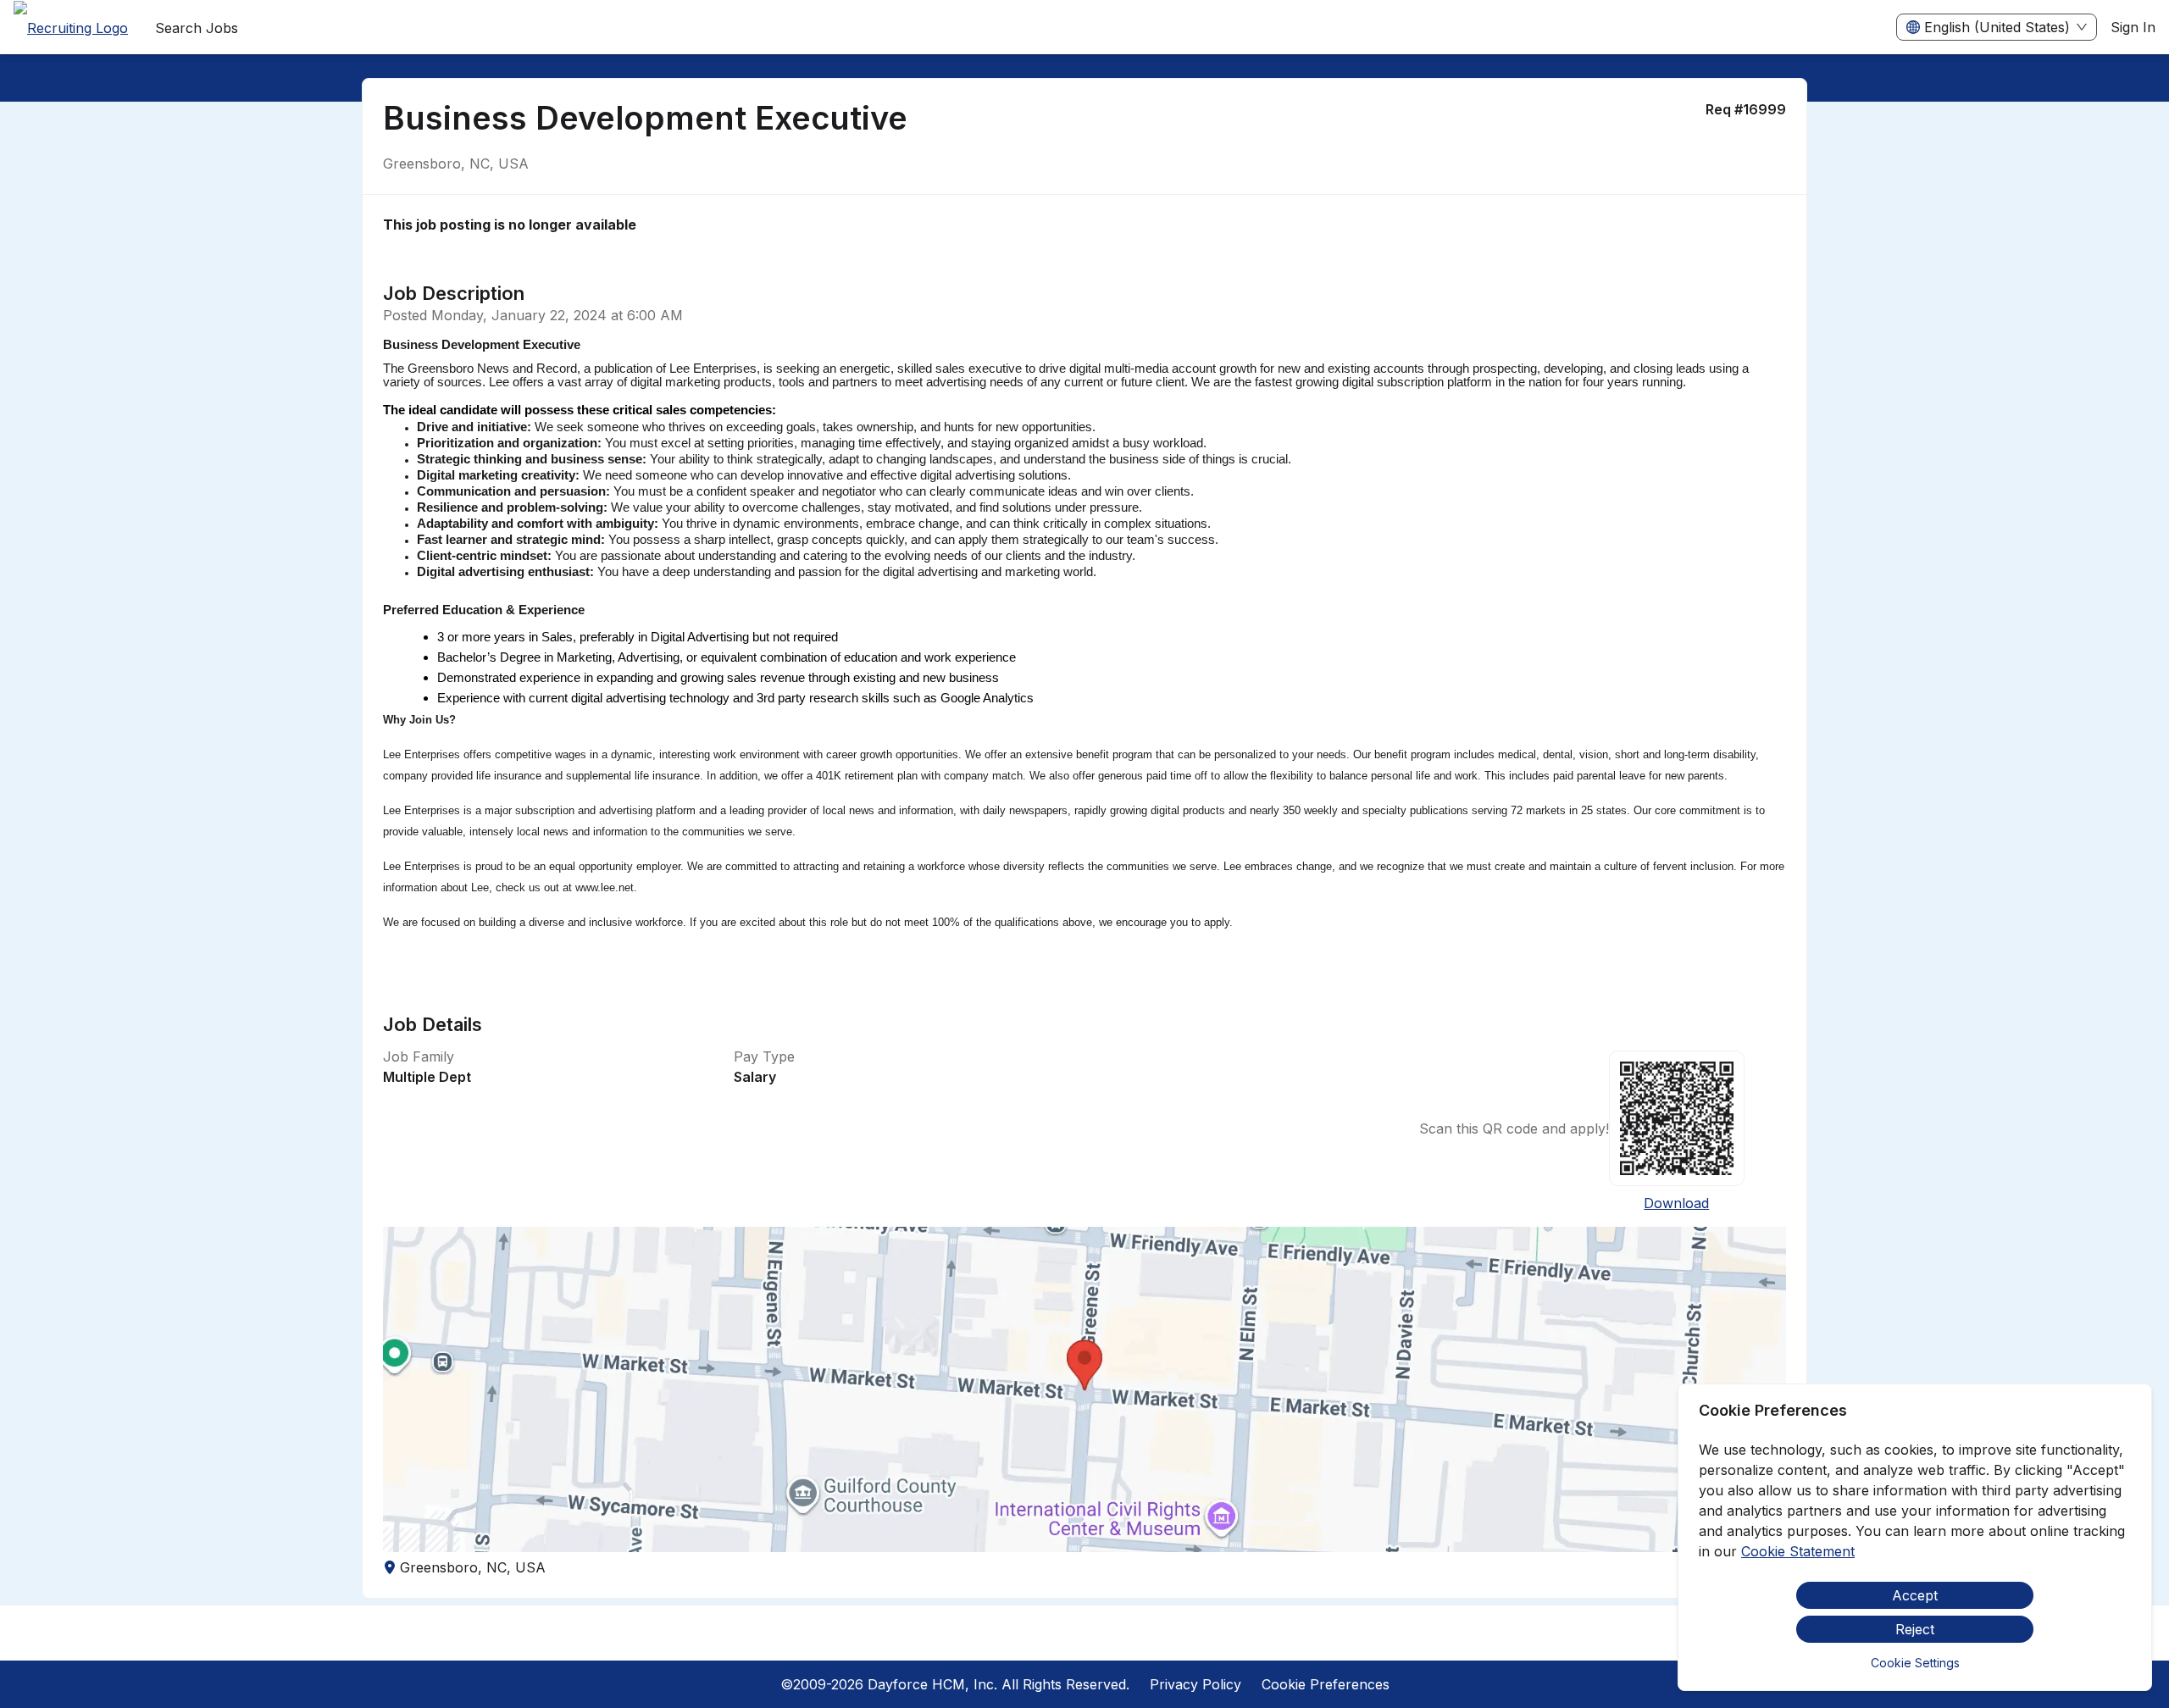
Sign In (2133, 27)
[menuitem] (71, 28)
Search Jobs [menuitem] (197, 28)
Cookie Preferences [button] (1326, 1684)
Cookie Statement (1798, 1551)
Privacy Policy (1195, 1684)
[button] (1085, 1389)
